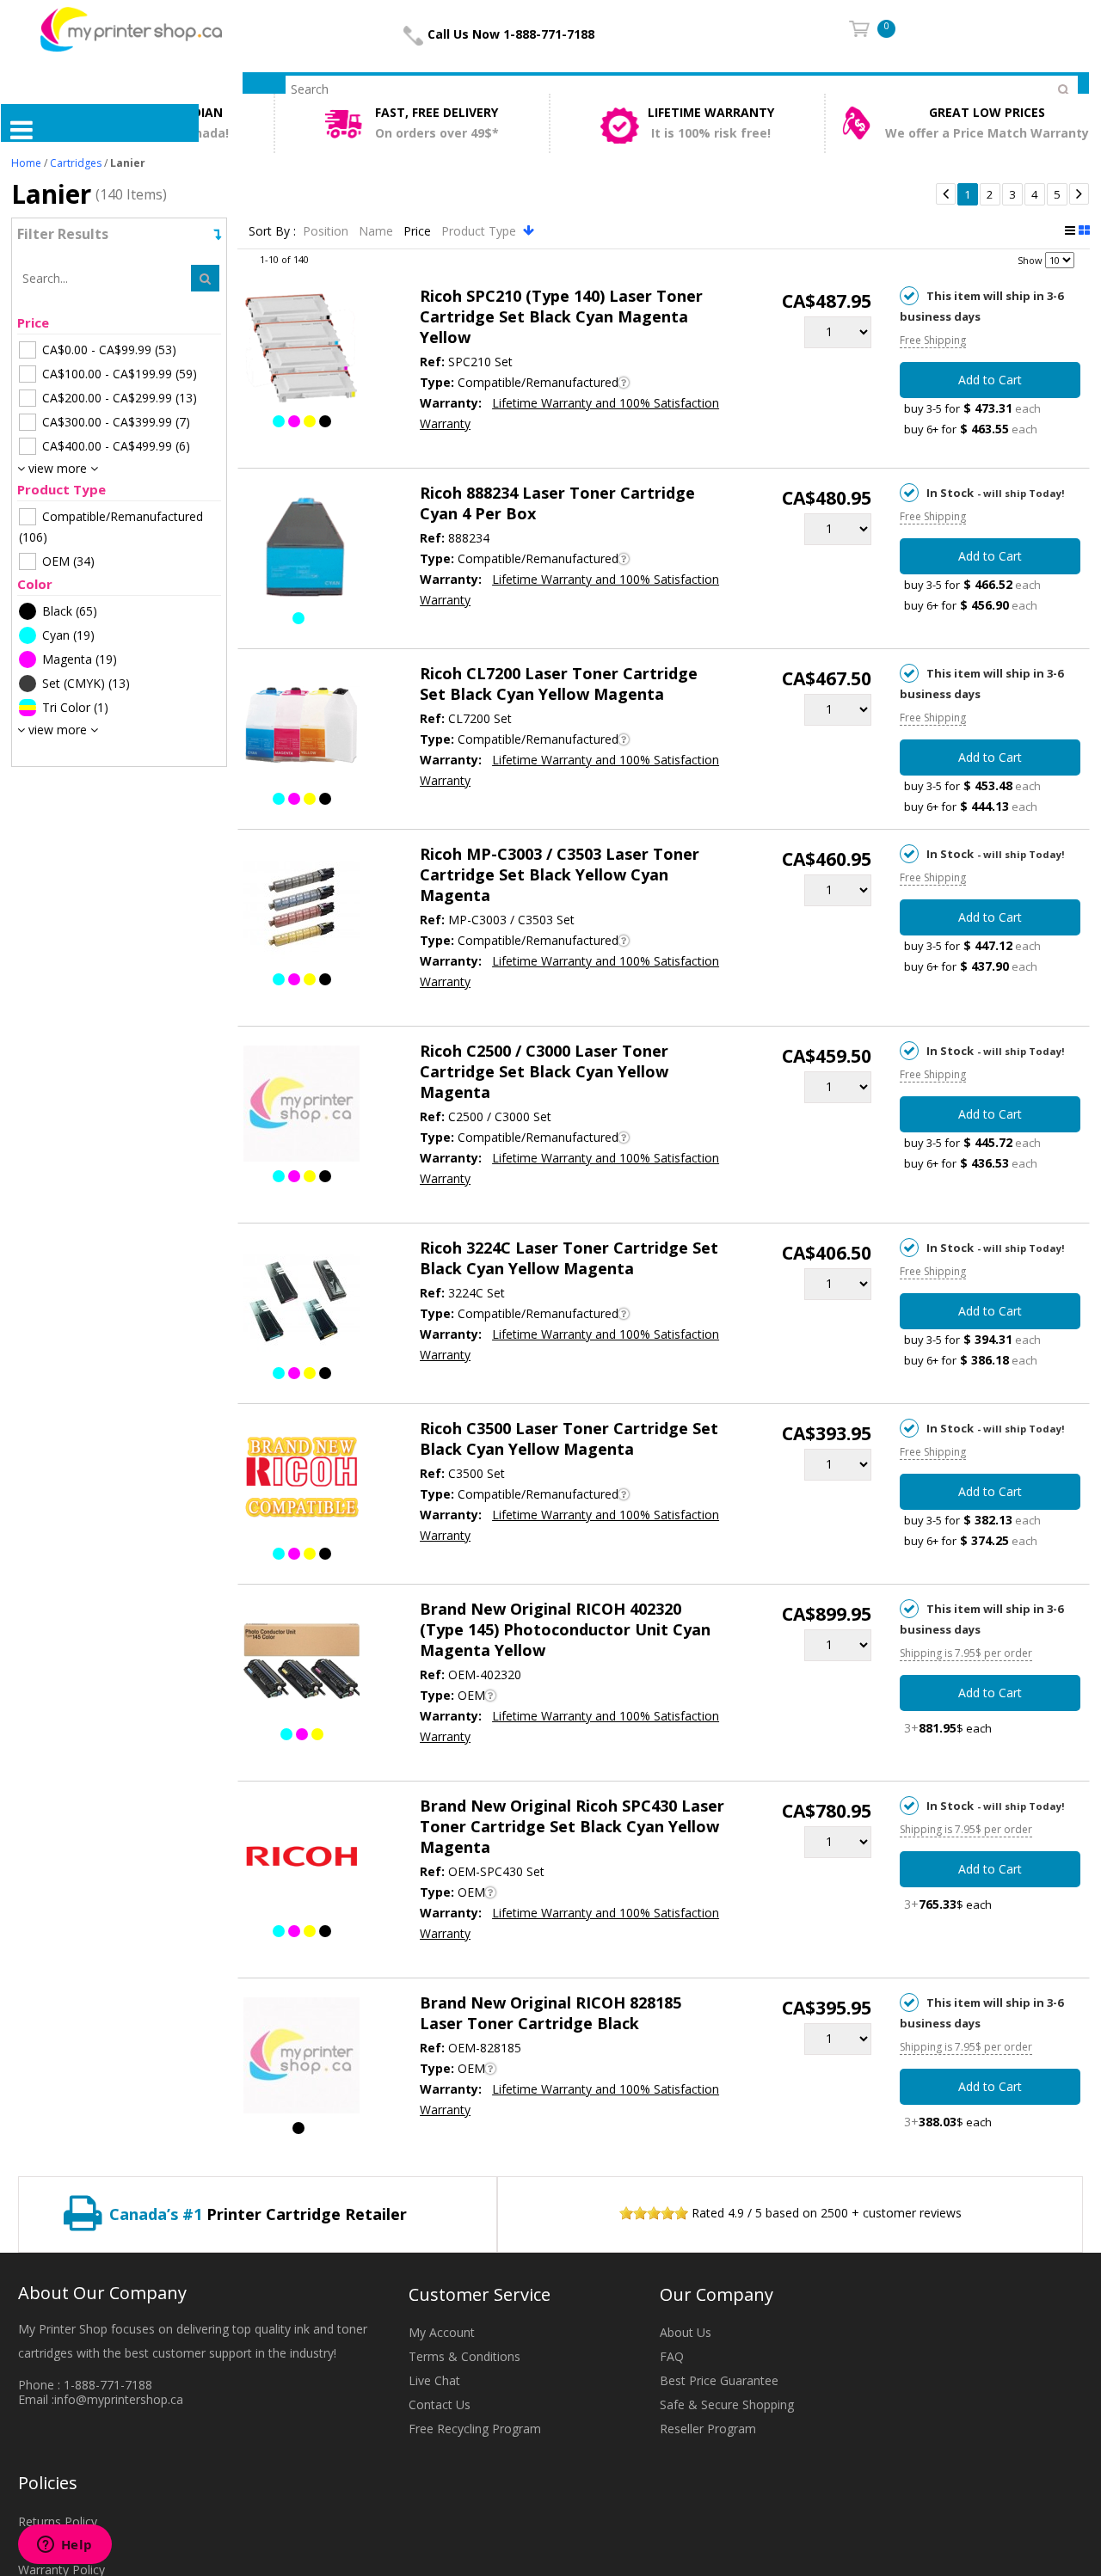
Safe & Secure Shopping (727, 2404)
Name (378, 231)
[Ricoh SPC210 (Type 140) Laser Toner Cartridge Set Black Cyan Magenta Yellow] (301, 352)
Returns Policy (58, 2521)
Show (1030, 260)
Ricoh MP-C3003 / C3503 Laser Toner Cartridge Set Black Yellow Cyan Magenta (560, 874)
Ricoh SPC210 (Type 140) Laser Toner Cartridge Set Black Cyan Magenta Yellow (561, 316)
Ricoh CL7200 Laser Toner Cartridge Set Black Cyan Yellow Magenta (559, 684)
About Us (686, 2332)
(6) (116, 446)
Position (327, 231)
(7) (116, 422)
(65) (70, 611)
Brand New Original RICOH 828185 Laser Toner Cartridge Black (550, 2013)
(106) (111, 527)
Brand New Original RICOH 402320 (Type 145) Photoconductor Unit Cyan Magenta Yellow (565, 1629)
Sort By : (272, 231)
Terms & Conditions (464, 2356)
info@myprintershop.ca (119, 2399)
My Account (442, 2332)
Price (419, 231)
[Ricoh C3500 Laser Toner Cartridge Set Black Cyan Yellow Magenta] (301, 1484)
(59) (120, 374)
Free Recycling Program (475, 2429)
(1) (75, 707)
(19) (68, 635)
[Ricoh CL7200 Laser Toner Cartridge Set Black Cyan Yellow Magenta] (301, 729)
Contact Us (440, 2404)
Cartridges (76, 163)
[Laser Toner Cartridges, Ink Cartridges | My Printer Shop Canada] (131, 28)
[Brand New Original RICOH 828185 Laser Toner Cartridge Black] (301, 2058)
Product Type (480, 231)
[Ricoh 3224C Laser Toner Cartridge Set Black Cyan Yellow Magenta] (301, 1303)
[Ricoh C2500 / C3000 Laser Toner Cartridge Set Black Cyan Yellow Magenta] (301, 1107)
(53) (109, 350)
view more (58, 468)
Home (26, 163)
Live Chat (434, 2380)
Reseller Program (708, 2429)
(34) (68, 561)
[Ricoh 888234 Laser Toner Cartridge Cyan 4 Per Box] (301, 549)
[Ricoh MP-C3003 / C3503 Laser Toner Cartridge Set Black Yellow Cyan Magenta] (301, 910)
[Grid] (1084, 230)
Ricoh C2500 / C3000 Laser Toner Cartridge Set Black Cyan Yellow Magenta (544, 1071)
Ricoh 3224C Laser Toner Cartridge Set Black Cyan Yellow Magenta (569, 1258)
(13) (120, 398)
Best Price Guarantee (719, 2380)
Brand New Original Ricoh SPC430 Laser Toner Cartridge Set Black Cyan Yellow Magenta (572, 1826)
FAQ (672, 2356)
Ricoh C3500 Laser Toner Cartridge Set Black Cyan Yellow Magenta (569, 1438)
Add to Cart (990, 380)
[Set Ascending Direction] (529, 230)
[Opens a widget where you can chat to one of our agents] (65, 2546)
